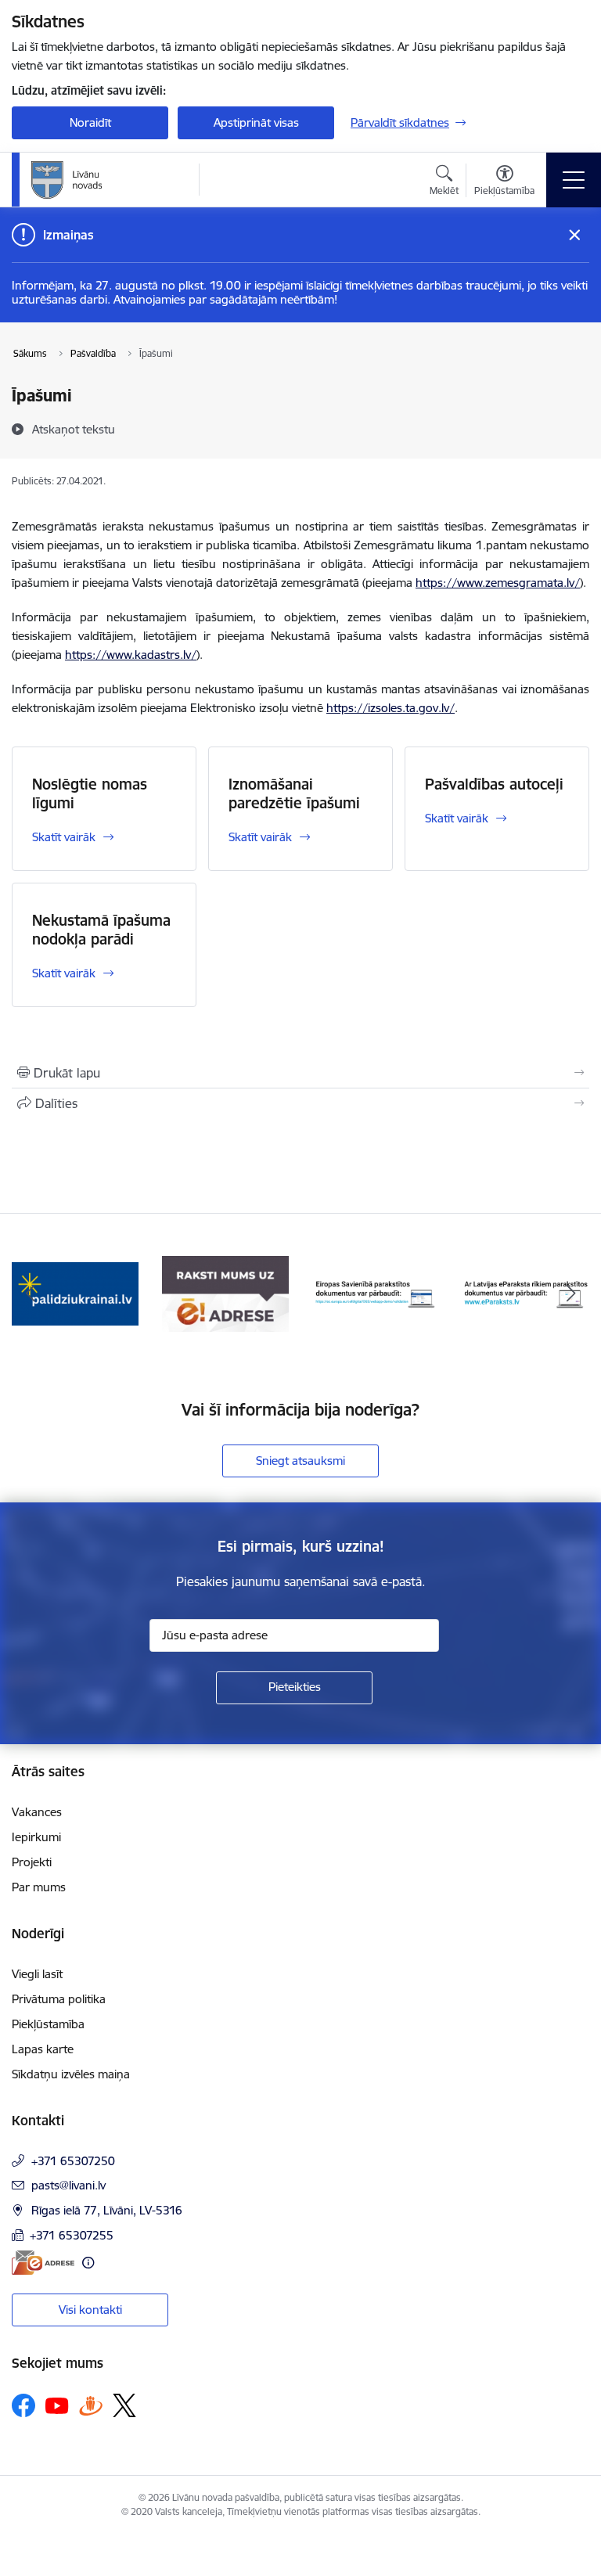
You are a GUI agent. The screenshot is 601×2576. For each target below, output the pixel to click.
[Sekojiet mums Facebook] (23, 2405)
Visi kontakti (90, 2310)
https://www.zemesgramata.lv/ (498, 583)
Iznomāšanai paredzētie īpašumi (294, 793)
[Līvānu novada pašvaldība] (102, 180)
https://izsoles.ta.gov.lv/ (390, 708)
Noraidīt (90, 122)
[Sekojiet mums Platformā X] (124, 2405)
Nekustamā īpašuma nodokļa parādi (101, 930)
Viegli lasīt (37, 1974)
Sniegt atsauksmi (300, 1461)
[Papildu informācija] (88, 2263)
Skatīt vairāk (64, 837)
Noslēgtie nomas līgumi (90, 793)
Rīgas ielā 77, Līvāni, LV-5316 (107, 2210)
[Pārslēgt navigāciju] (574, 180)
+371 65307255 (72, 2235)
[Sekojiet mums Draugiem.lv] (91, 2405)
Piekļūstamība (48, 2024)
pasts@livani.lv (68, 2185)
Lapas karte (43, 2049)
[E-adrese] (43, 2263)
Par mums (39, 1887)
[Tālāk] (571, 1294)
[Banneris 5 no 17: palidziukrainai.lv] (75, 1293)
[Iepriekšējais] (30, 1294)
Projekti (32, 1862)
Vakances (37, 1812)
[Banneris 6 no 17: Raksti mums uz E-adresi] (225, 1293)
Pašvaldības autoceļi (494, 784)
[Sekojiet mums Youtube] (57, 2405)
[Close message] (575, 235)
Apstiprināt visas (256, 122)
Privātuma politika (59, 1999)
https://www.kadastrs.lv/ (131, 655)
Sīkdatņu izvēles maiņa (71, 2074)
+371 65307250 (73, 2161)
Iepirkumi (36, 1837)
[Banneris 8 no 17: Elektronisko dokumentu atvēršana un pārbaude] (526, 1293)
